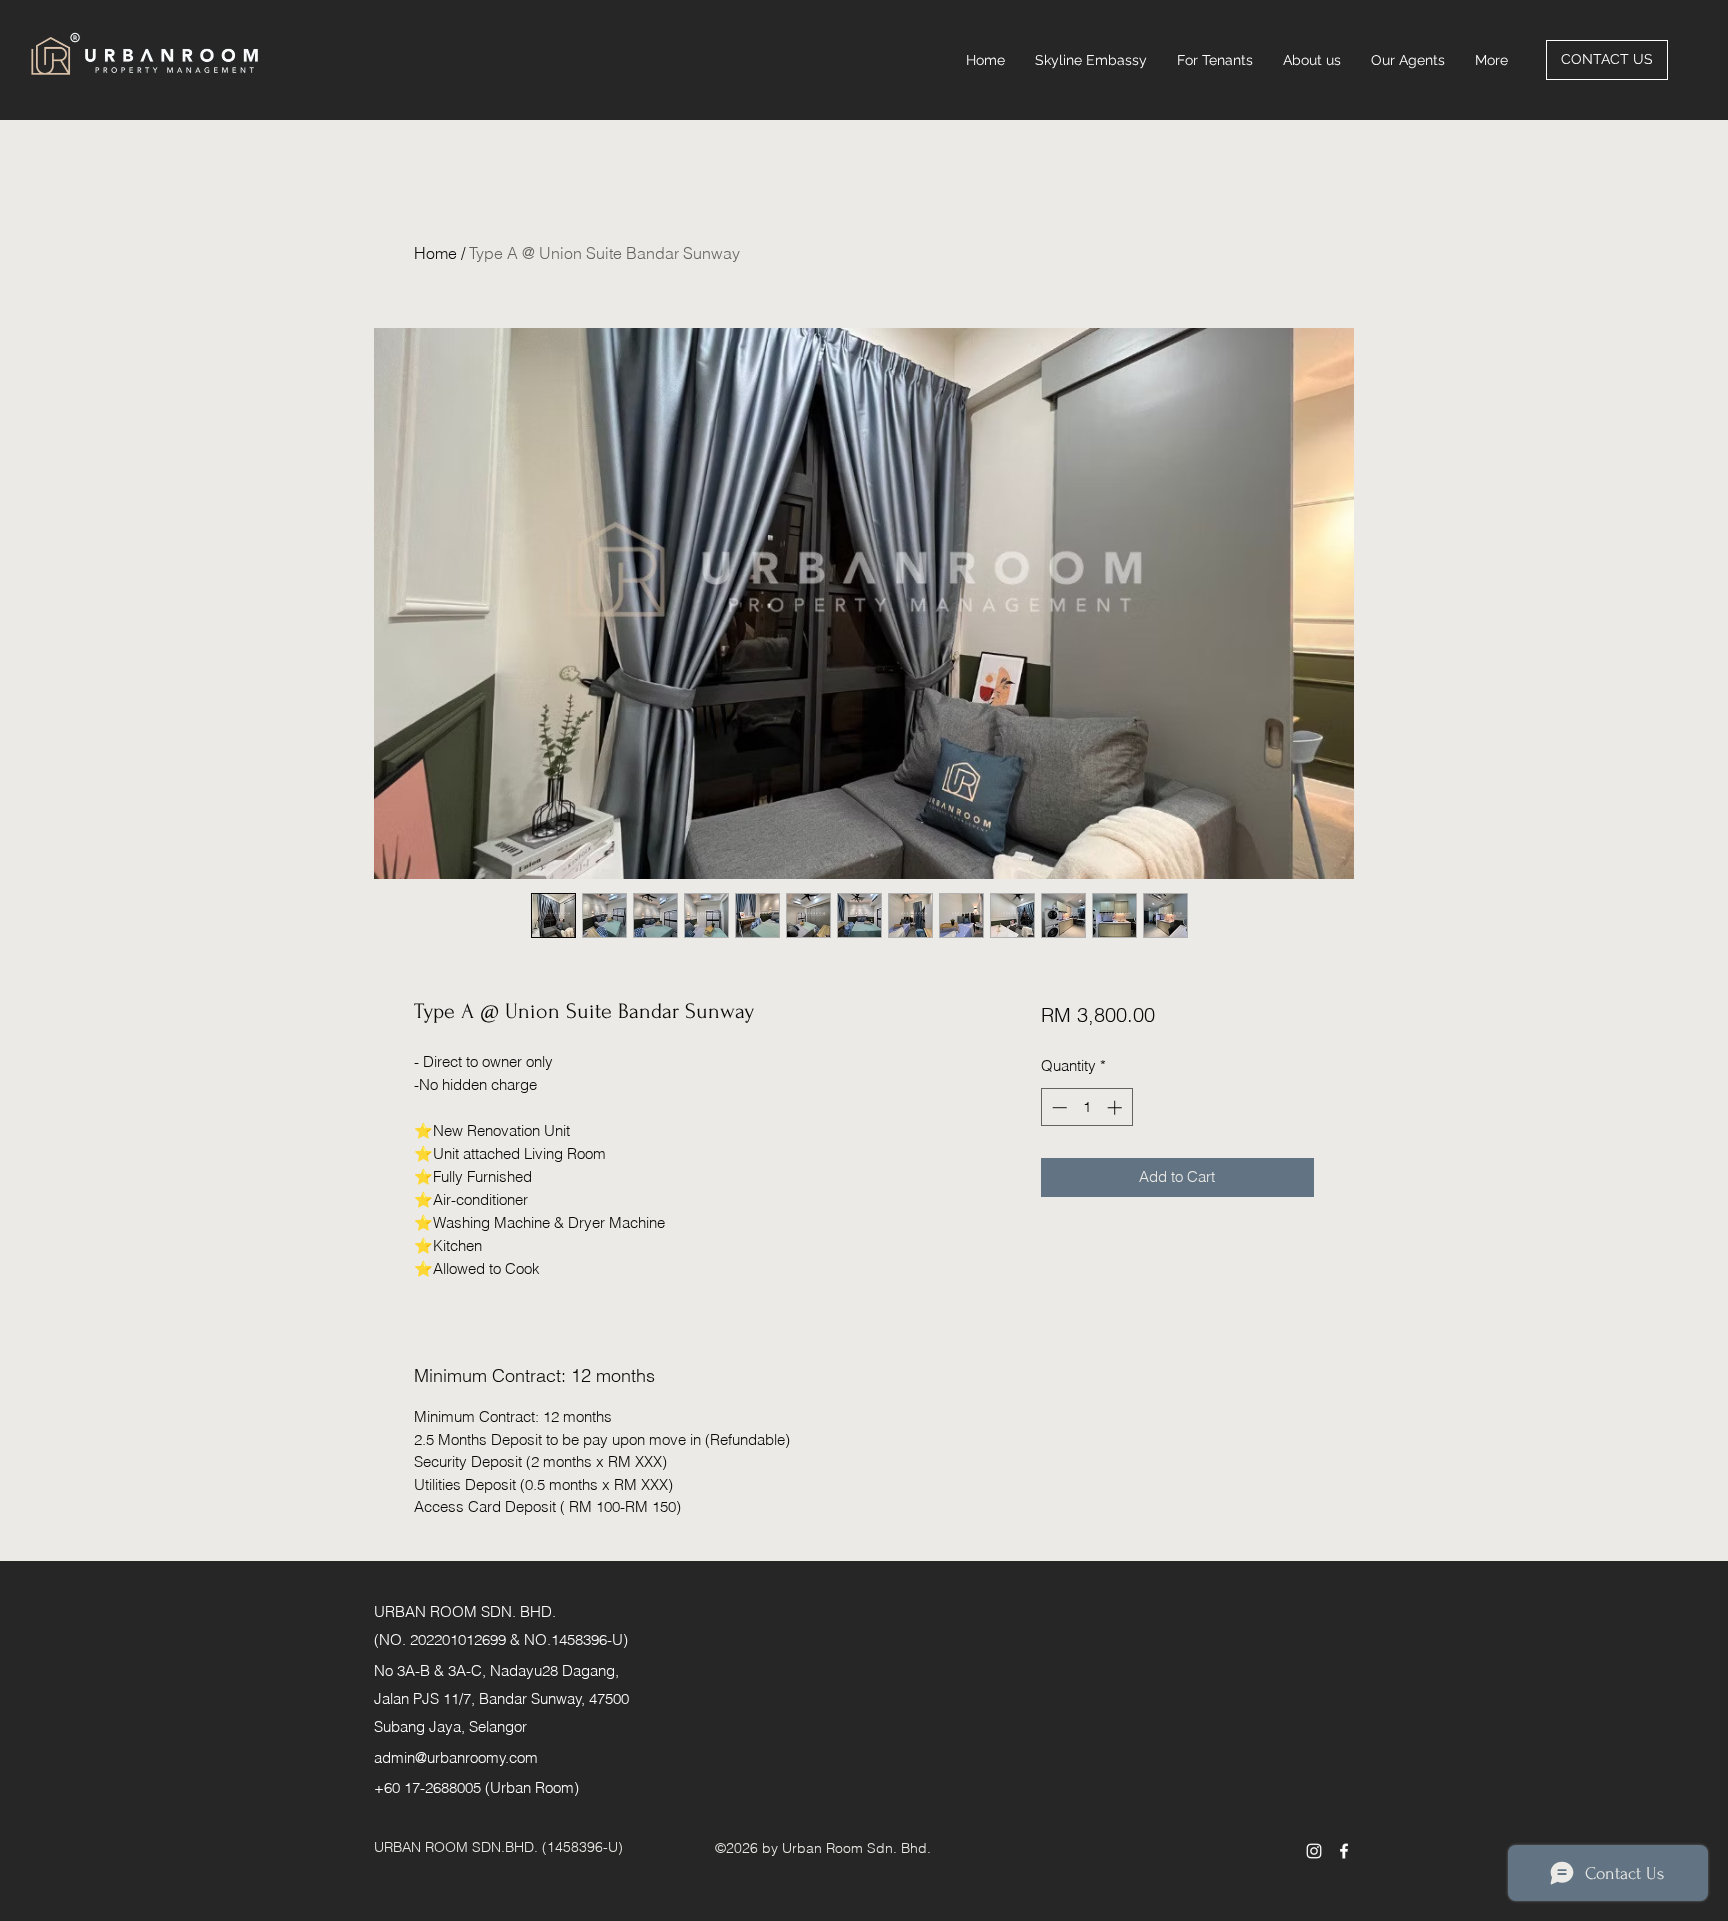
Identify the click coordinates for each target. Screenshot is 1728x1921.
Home (435, 253)
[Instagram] (1314, 1851)
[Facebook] (1344, 1851)
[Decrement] (1057, 1107)
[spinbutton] (1086, 1107)
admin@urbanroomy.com (456, 1757)
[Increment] (1116, 1107)
